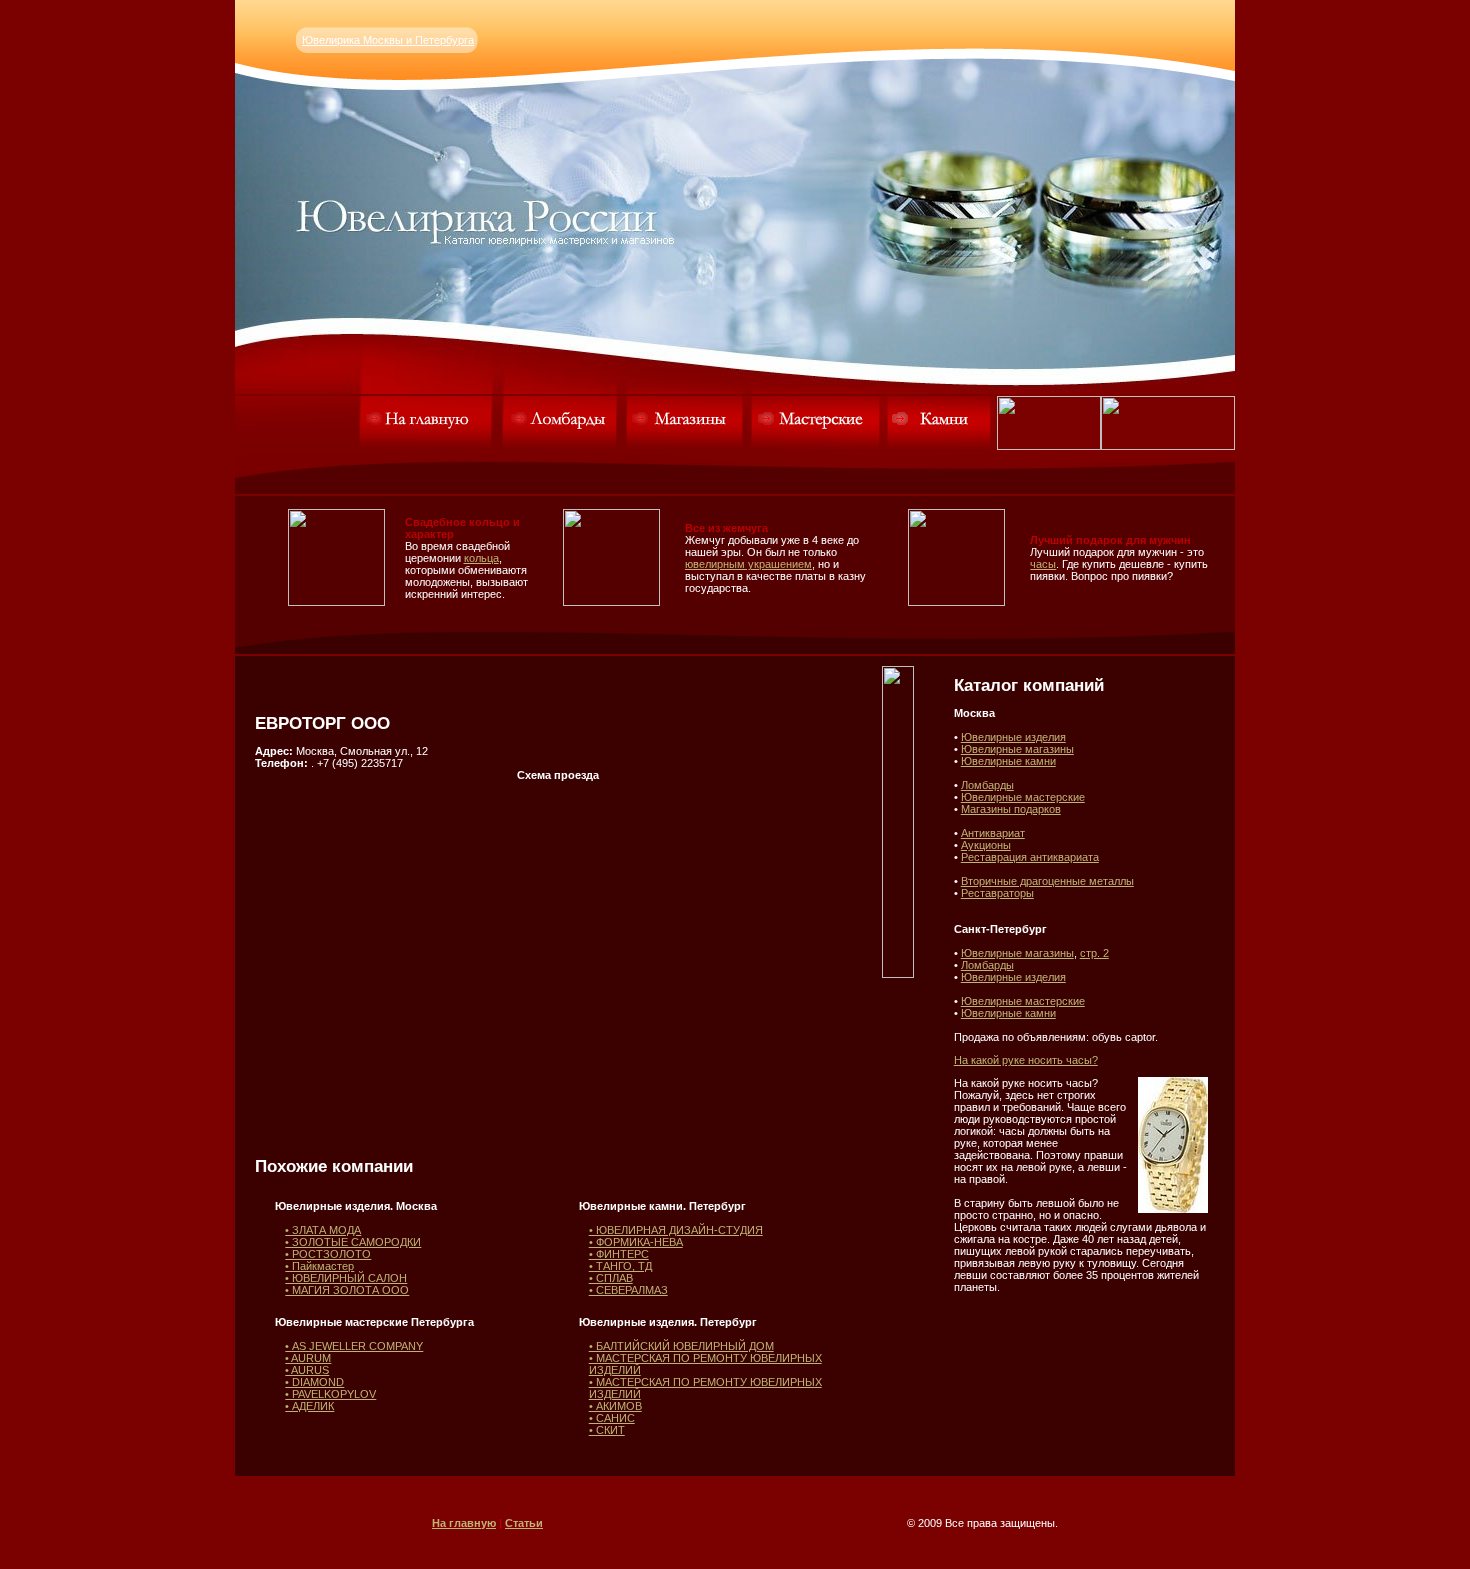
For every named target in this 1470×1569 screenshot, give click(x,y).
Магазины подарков (1011, 809)
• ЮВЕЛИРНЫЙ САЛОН (346, 1278)
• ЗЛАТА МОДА (323, 1230)
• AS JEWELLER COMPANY (354, 1346)
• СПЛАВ (611, 1278)
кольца (481, 558)
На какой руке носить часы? (1026, 1060)
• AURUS (307, 1370)
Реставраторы (997, 893)
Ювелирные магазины (1017, 749)
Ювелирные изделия (1013, 737)
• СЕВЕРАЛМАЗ (628, 1290)
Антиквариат (993, 833)
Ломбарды (987, 785)
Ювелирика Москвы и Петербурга (388, 40)
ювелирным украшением (748, 564)
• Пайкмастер (319, 1266)
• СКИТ (607, 1430)
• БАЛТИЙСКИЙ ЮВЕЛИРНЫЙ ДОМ (681, 1346)
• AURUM (308, 1358)
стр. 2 (1094, 953)
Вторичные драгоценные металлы (1047, 881)
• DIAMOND (314, 1382)
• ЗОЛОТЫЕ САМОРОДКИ (353, 1242)
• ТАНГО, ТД (620, 1266)
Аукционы (986, 845)
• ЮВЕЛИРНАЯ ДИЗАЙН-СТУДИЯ (676, 1230)
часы (1043, 564)
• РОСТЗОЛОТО (328, 1254)
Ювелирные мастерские (1023, 797)
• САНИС (612, 1418)
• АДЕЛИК (309, 1406)
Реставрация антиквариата (1030, 857)
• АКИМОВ (615, 1406)
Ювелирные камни (1008, 761)
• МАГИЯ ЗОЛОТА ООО (347, 1290)
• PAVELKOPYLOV (330, 1394)
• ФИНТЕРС (619, 1254)
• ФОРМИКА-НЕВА (636, 1242)
